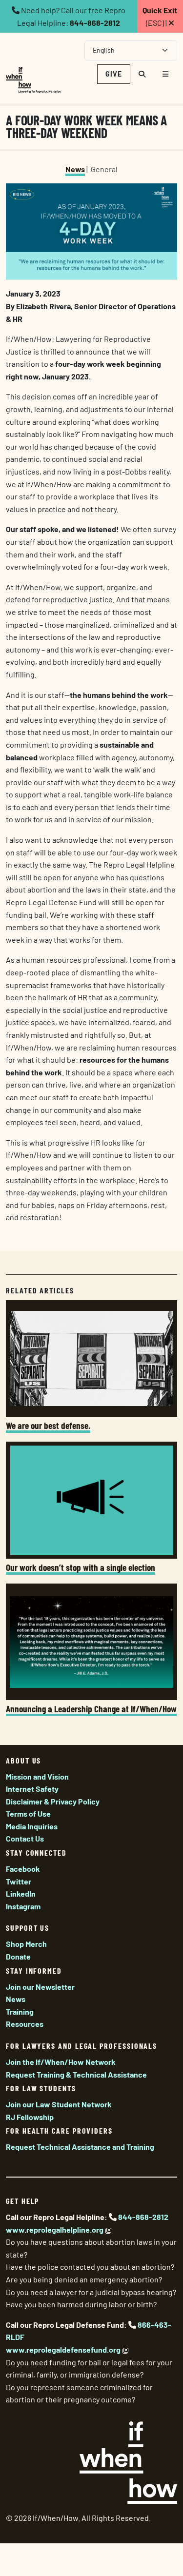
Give (114, 74)
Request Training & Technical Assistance (76, 2074)
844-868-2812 (95, 23)
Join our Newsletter (40, 1987)
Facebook (23, 1869)
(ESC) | (160, 16)
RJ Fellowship (30, 2117)
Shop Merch (26, 1944)
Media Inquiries (32, 1826)
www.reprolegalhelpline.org (55, 2229)
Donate (18, 1956)
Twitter (19, 1881)
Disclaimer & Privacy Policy (53, 1801)
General (104, 169)
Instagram (23, 1906)
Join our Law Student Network (59, 2104)
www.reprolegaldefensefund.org (63, 2349)
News (75, 169)
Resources (25, 2024)
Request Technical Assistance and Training (80, 2147)
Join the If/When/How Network (61, 2062)
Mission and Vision (37, 1776)
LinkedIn (21, 1893)
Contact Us (25, 1838)
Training (20, 2011)
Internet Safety (32, 1789)
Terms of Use (28, 1813)
